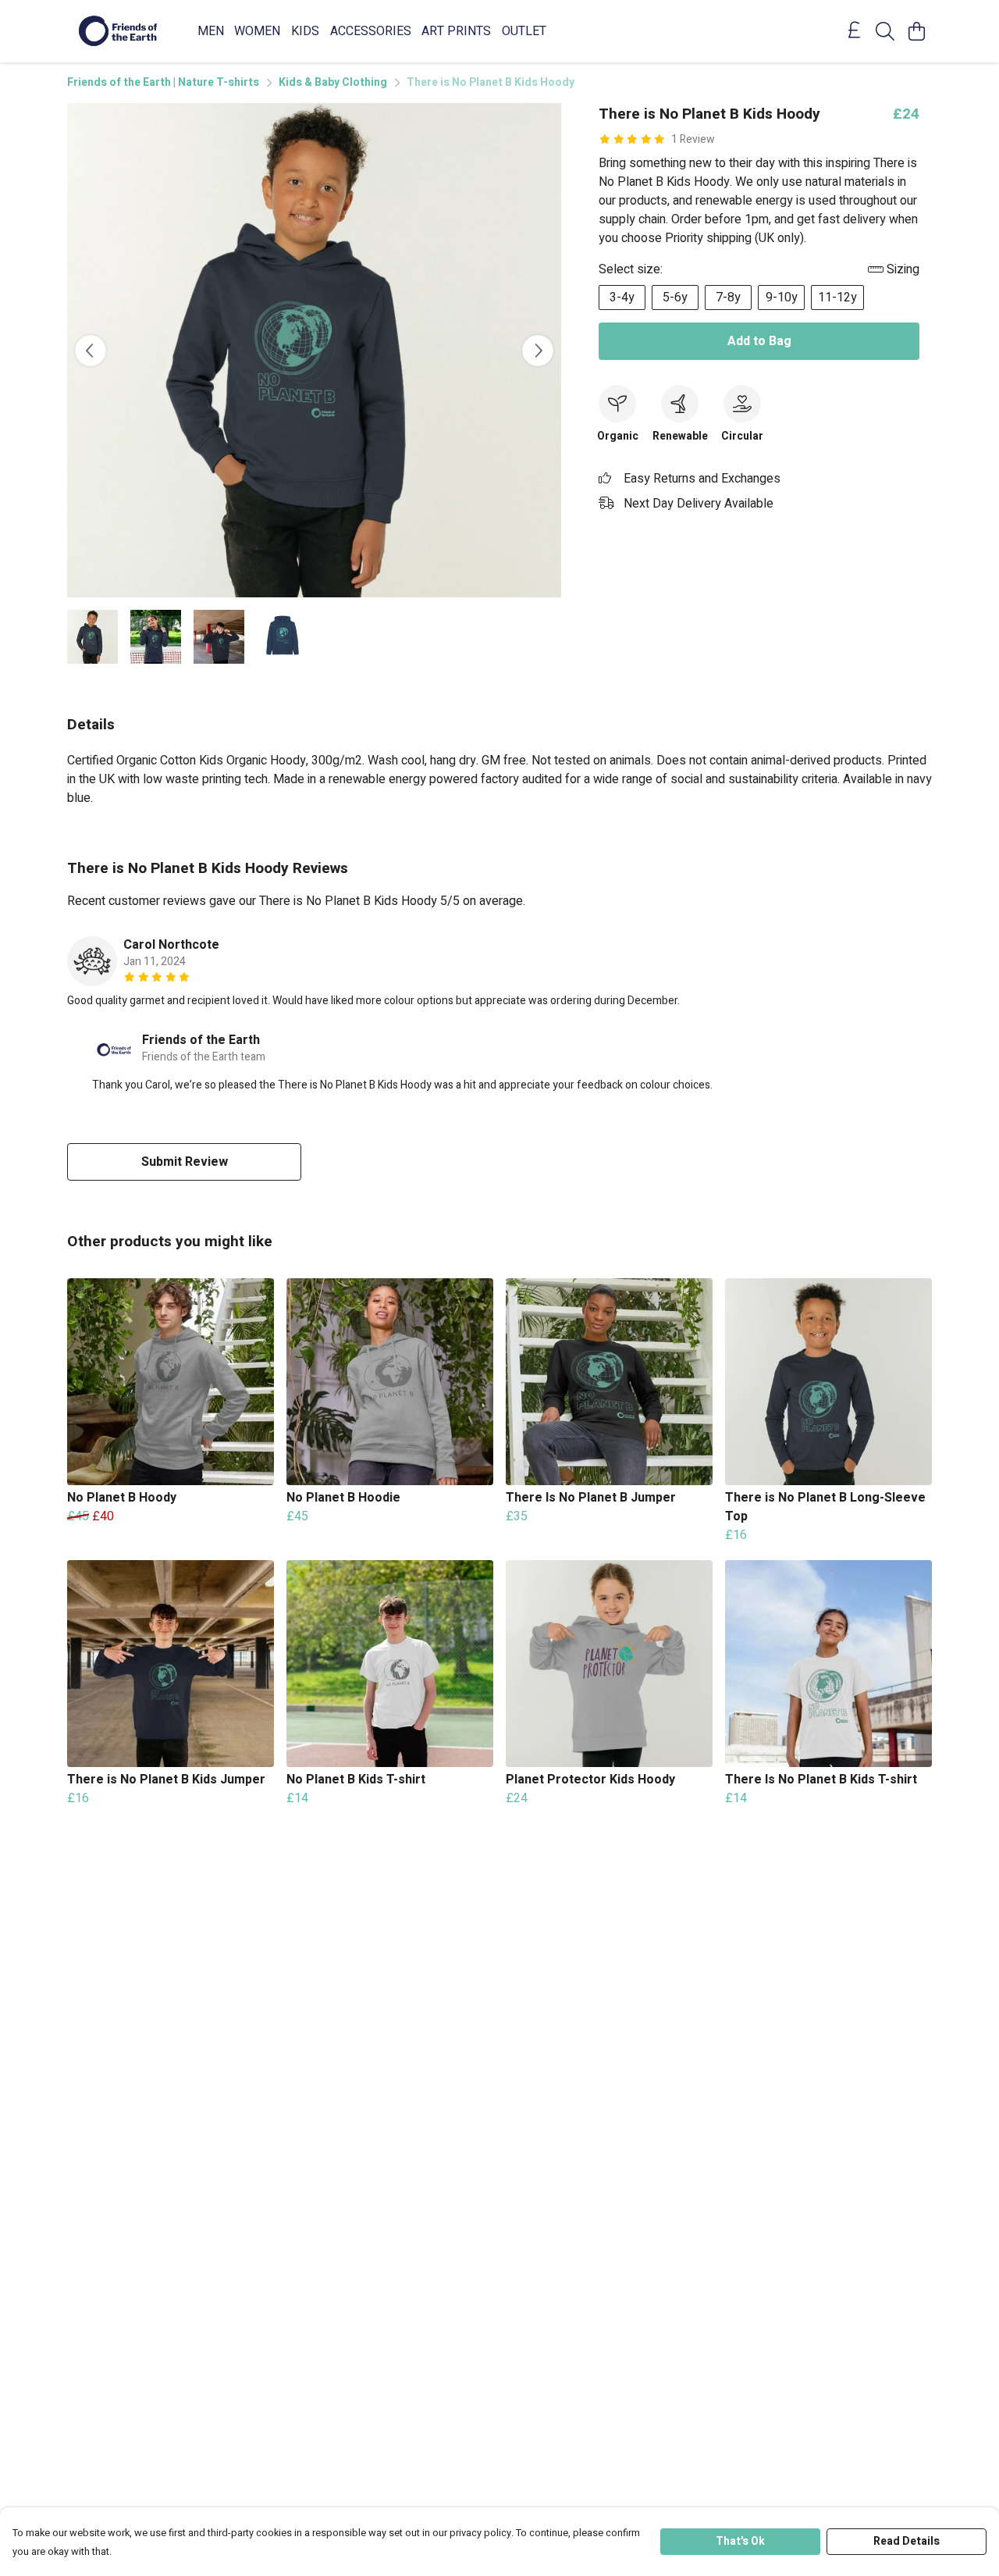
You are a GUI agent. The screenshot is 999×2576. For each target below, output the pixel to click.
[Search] (885, 31)
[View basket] (916, 31)
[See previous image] (91, 351)
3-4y (622, 298)
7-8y (728, 298)
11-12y (837, 298)
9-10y (782, 298)
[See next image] (538, 351)
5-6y (675, 298)
